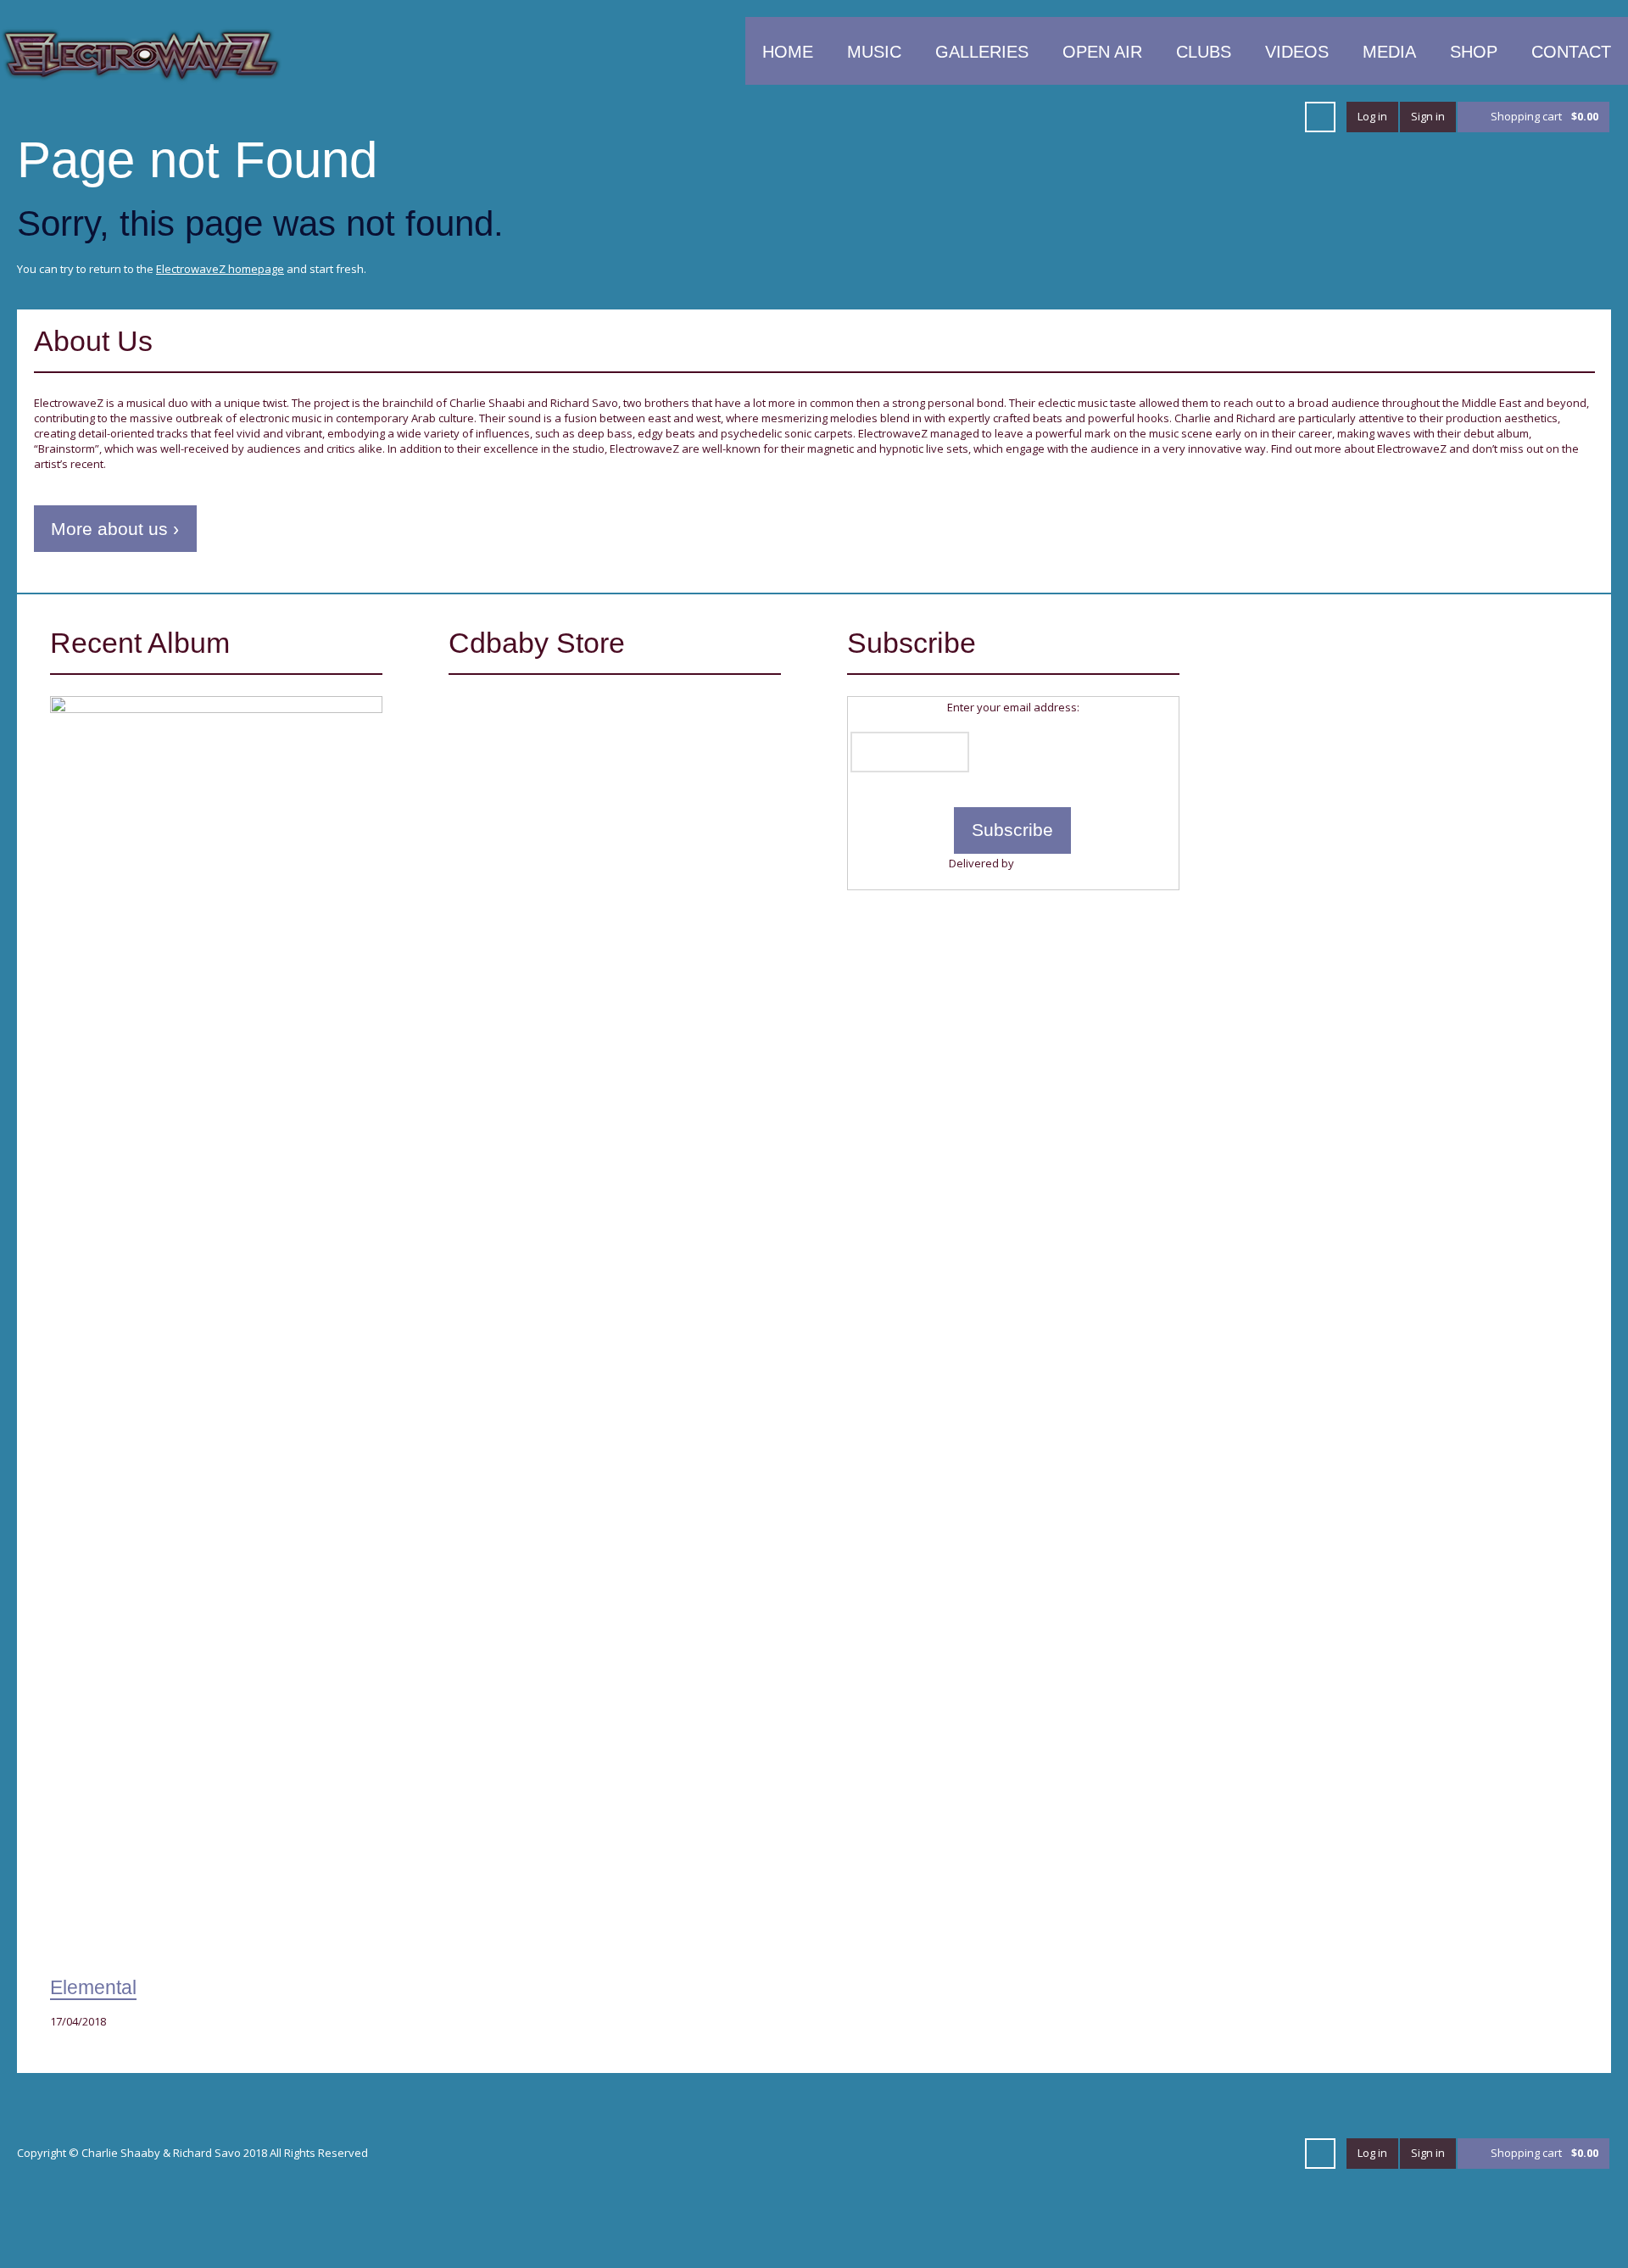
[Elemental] (216, 1332)
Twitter (943, 117)
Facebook (973, 117)
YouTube (1004, 117)
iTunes (1065, 117)
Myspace (1218, 117)
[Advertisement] (1412, 746)
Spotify (1187, 117)
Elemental (93, 1987)
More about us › (115, 529)
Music (874, 52)
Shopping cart (1544, 116)
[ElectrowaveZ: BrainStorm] (544, 909)
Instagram (1279, 117)
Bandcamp (1248, 117)
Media (1389, 52)
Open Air (1102, 52)
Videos (1297, 52)
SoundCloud (1096, 117)
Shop (1474, 52)
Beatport (1126, 117)
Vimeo (1034, 117)
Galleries (982, 52)
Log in (1372, 116)
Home (788, 52)
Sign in (1428, 116)
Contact (1571, 52)
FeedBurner (1047, 863)
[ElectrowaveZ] (141, 54)
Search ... (1320, 117)
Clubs (1204, 52)
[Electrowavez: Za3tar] (544, 766)
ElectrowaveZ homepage (220, 269)
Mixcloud (1157, 117)
